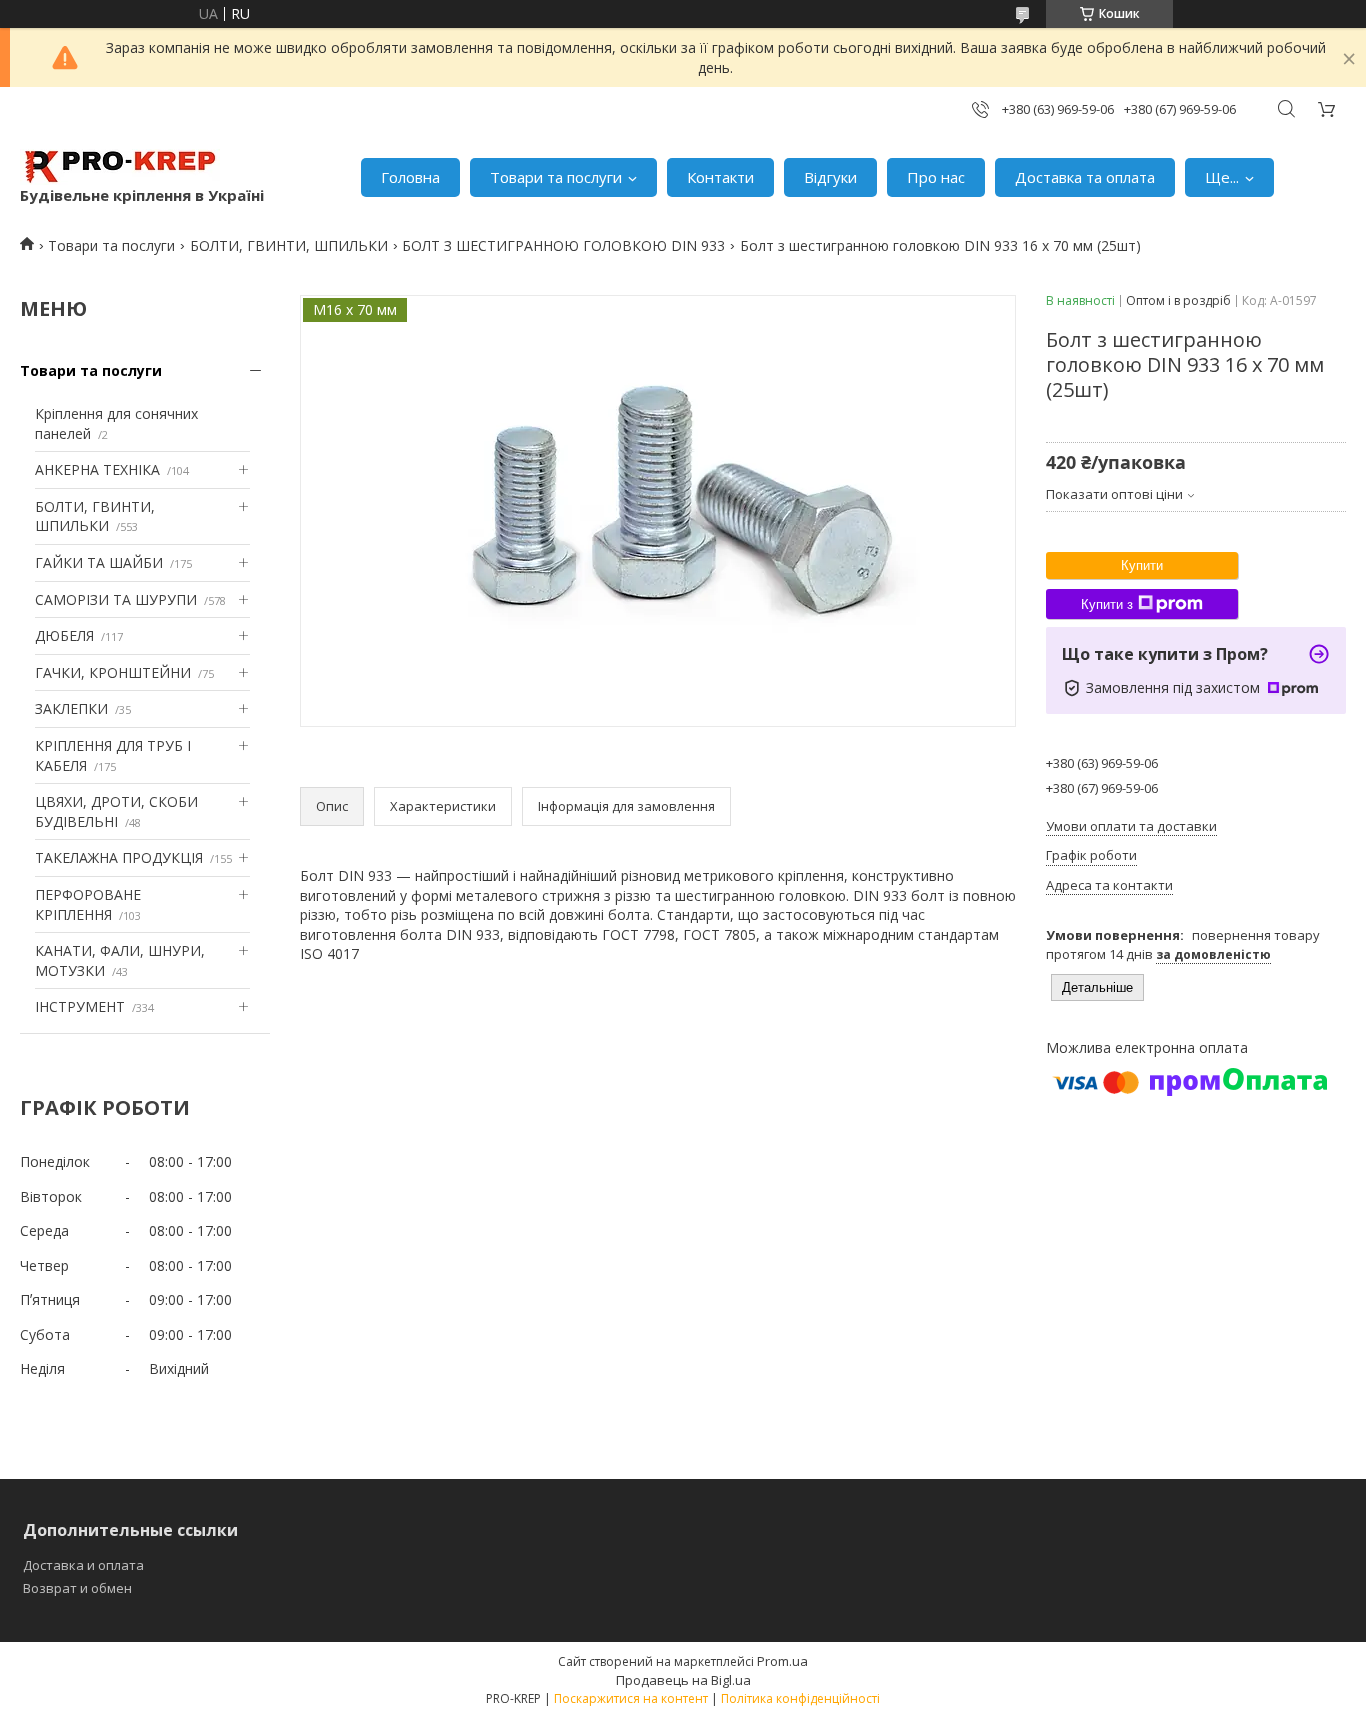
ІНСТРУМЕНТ (80, 1006)
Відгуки (830, 177)
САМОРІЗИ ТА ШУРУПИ (116, 599)
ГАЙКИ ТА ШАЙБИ (99, 562)
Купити (1142, 565)
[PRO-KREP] (120, 167)
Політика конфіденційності (800, 1698)
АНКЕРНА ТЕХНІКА (97, 469)
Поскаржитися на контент (631, 1698)
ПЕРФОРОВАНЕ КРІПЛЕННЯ (88, 904)
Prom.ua (782, 1661)
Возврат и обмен (77, 1588)
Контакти (720, 177)
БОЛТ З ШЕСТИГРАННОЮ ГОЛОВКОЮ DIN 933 (563, 245)
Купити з (1107, 604)
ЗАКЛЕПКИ (71, 708)
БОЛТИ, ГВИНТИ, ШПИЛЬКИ (289, 245)
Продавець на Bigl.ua (683, 1680)
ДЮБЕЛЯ (64, 635)
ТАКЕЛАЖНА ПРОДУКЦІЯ (119, 857)
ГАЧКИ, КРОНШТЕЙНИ (113, 672)
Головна (410, 177)
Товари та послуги (556, 177)
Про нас (936, 177)
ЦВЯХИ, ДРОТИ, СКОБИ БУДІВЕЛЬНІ (116, 811)
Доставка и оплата (83, 1565)
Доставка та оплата (1085, 177)
